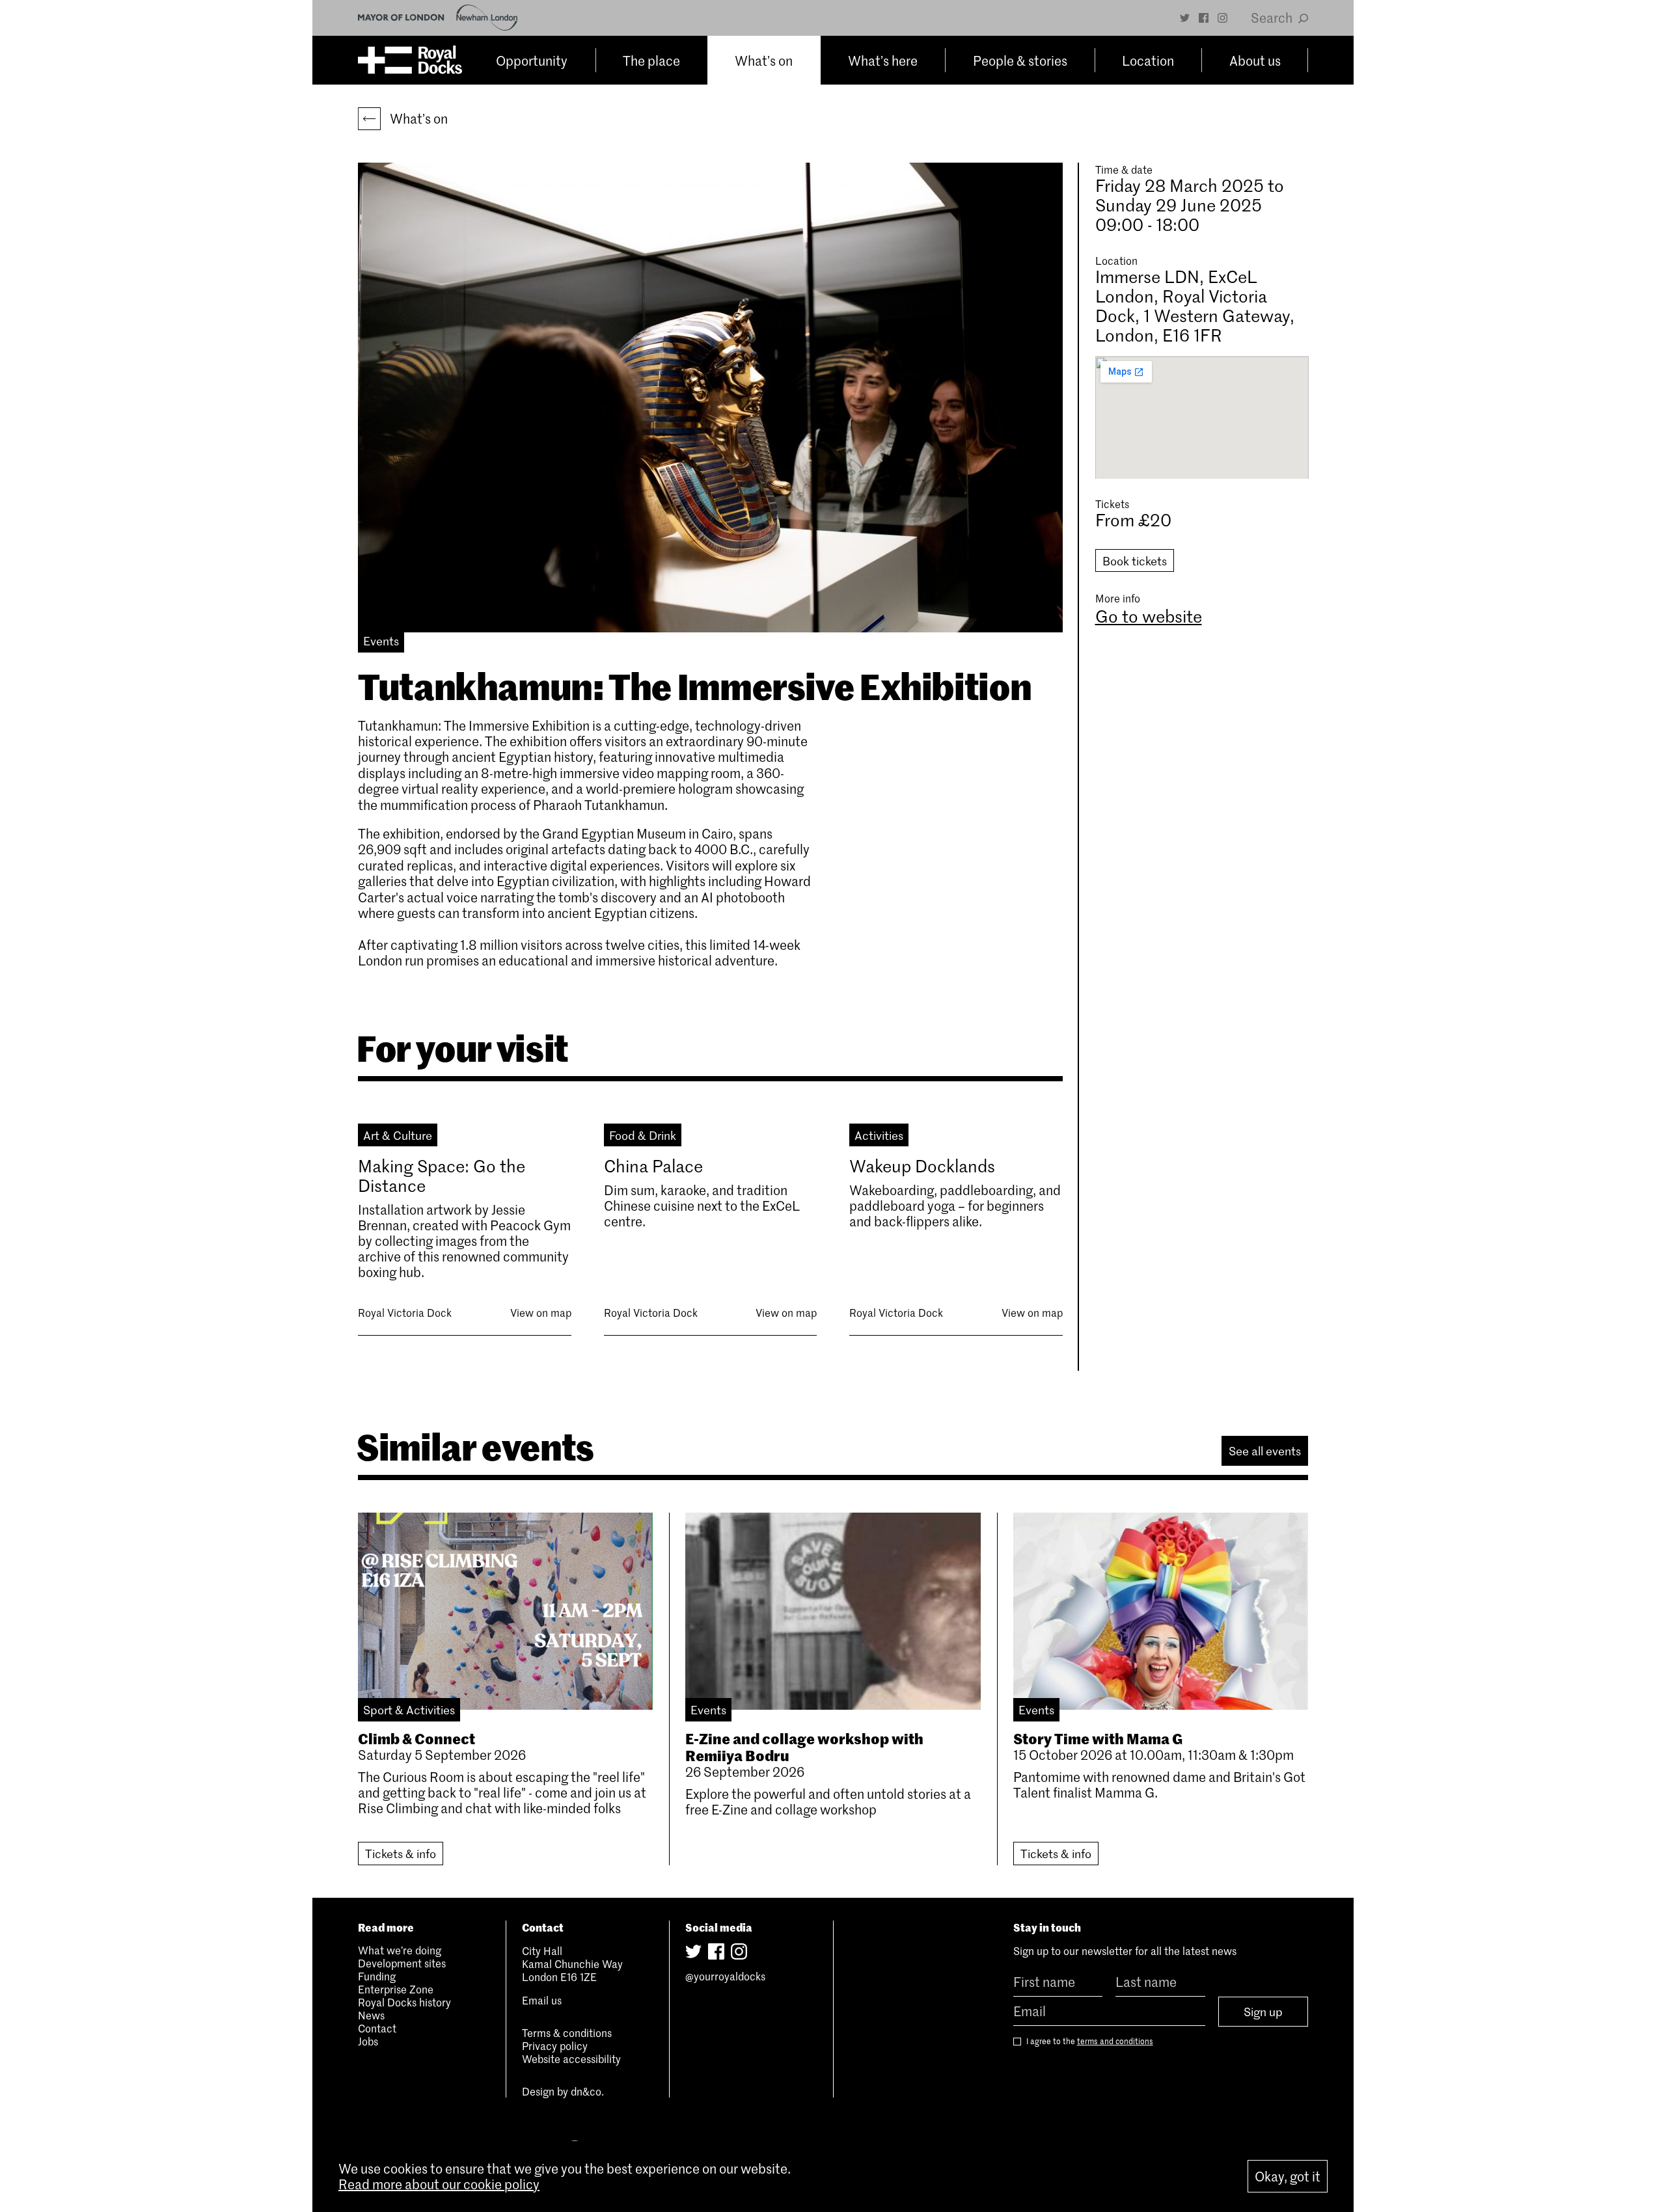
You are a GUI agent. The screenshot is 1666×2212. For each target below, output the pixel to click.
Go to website (1149, 616)
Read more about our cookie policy (439, 2184)
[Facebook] (1204, 18)
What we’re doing (400, 1950)
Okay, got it (1288, 2176)
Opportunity (532, 61)
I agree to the (1089, 2041)
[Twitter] (1185, 18)
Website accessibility (571, 2058)
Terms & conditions (567, 2032)
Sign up (1263, 2012)
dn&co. (587, 2091)
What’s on (764, 61)
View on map (541, 1312)
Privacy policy (555, 2045)
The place (651, 61)
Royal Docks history (404, 2002)
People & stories (1020, 61)
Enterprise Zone (396, 1989)
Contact (377, 2028)
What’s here (883, 61)
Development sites (402, 1963)
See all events (1265, 1451)
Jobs (368, 2041)
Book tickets (1135, 561)
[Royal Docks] (410, 60)
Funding (377, 1976)
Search (1273, 18)
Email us (542, 2000)
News (371, 2015)
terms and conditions (1115, 2041)
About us (1255, 61)
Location (1148, 61)
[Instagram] (1222, 18)
